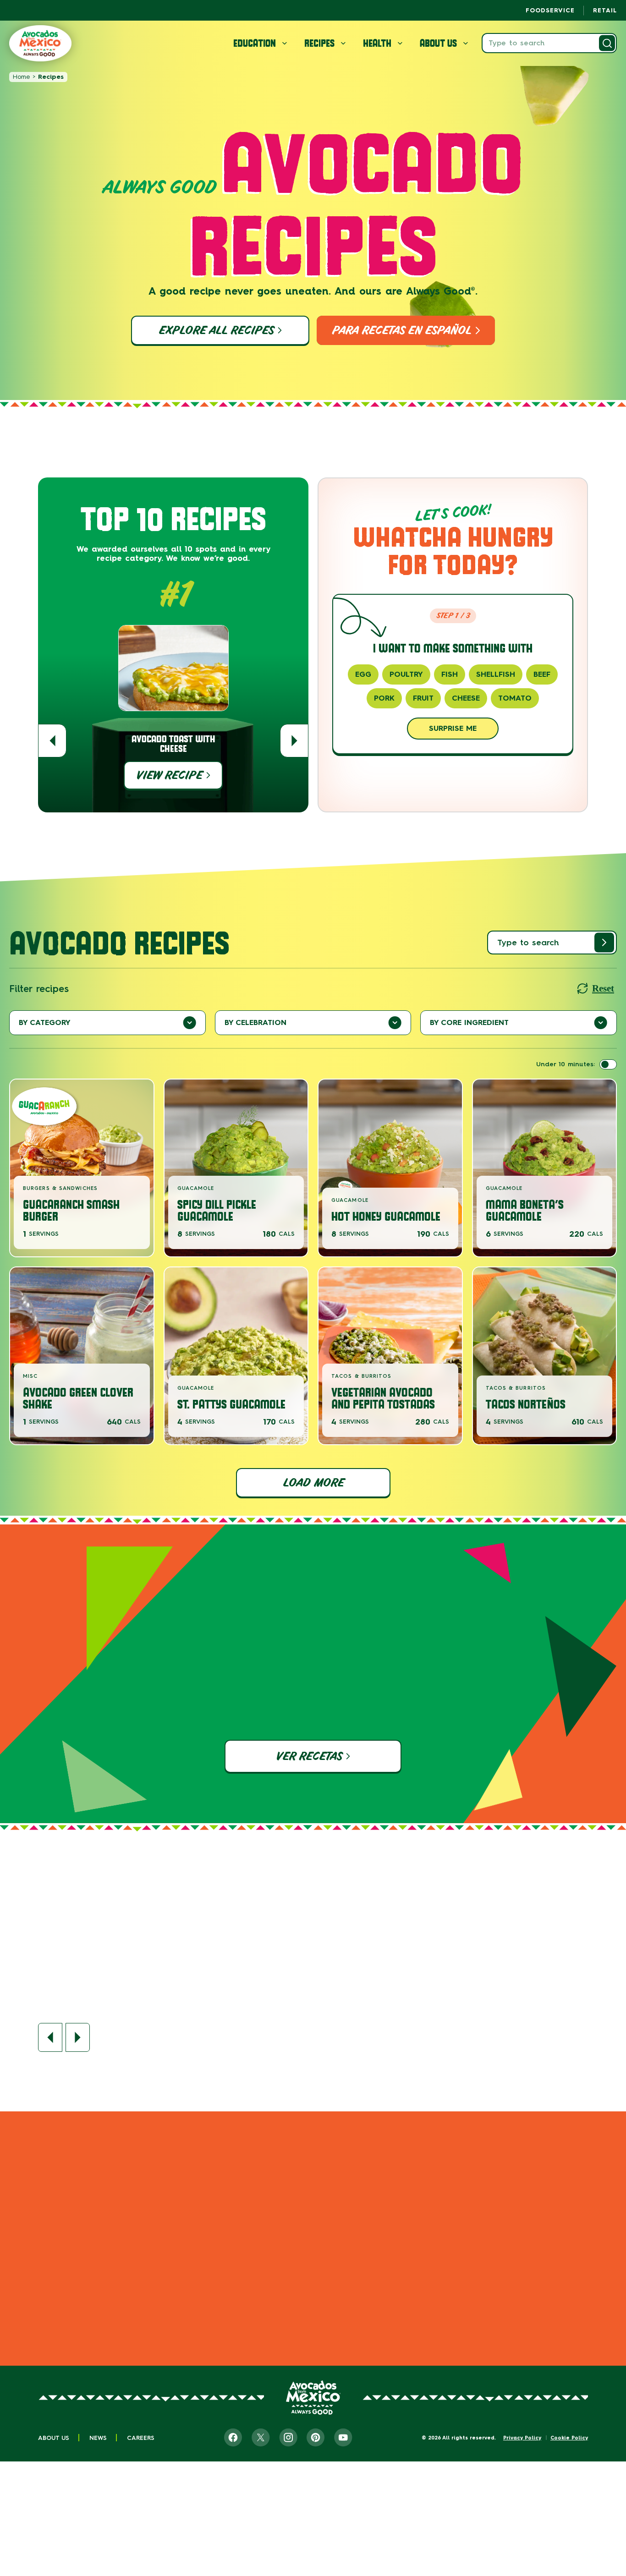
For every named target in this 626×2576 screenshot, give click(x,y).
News (98, 2438)
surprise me (453, 728)
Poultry (406, 674)
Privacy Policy (522, 2438)
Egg (363, 674)
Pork (384, 698)
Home (21, 77)
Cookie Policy (569, 2438)
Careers (141, 2438)
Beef (542, 674)
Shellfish (496, 674)
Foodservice (550, 10)
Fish (450, 674)
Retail (605, 10)
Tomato (515, 698)
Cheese (466, 698)
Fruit (423, 698)
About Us (54, 2438)
